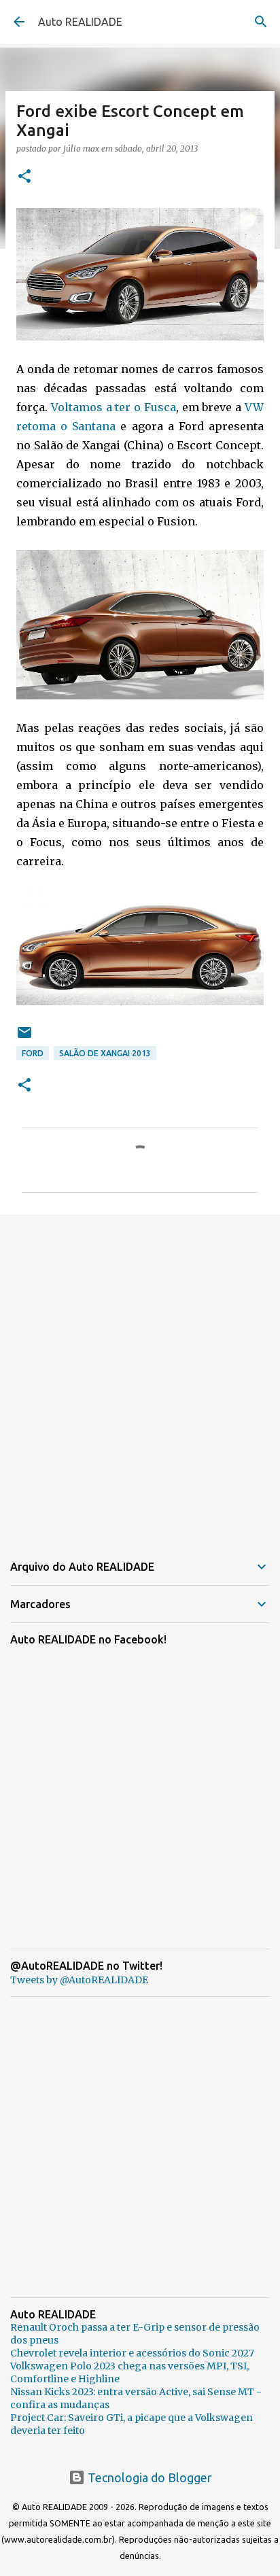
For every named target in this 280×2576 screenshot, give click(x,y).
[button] (24, 177)
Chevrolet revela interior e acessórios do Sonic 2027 (132, 2353)
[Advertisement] (140, 1375)
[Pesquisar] (261, 22)
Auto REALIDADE (80, 22)
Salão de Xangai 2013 (105, 1053)
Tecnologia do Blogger (148, 2477)
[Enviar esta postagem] (24, 1038)
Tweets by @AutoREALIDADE (79, 1980)
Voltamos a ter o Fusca (113, 407)
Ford (33, 1053)
